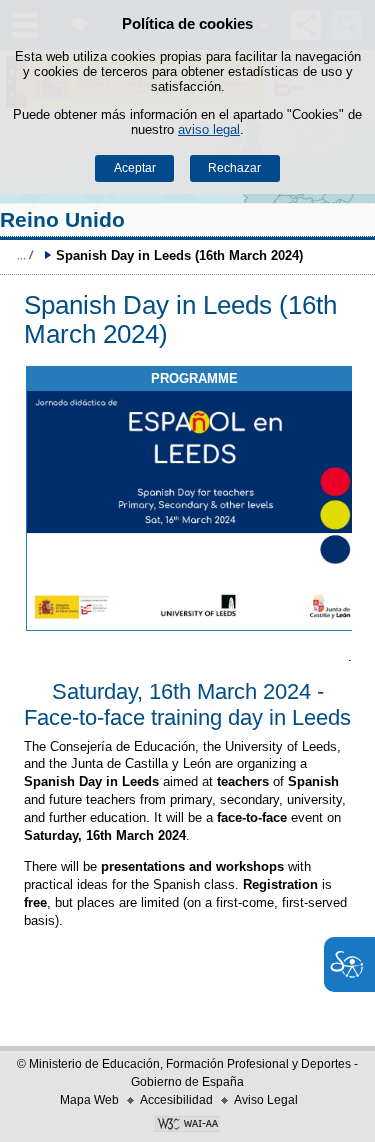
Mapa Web (89, 1100)
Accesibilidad (176, 1100)
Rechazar (234, 168)
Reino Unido (62, 219)
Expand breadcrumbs (25, 255)
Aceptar (135, 168)
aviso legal (209, 129)
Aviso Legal (266, 1100)
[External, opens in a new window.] (195, 511)
